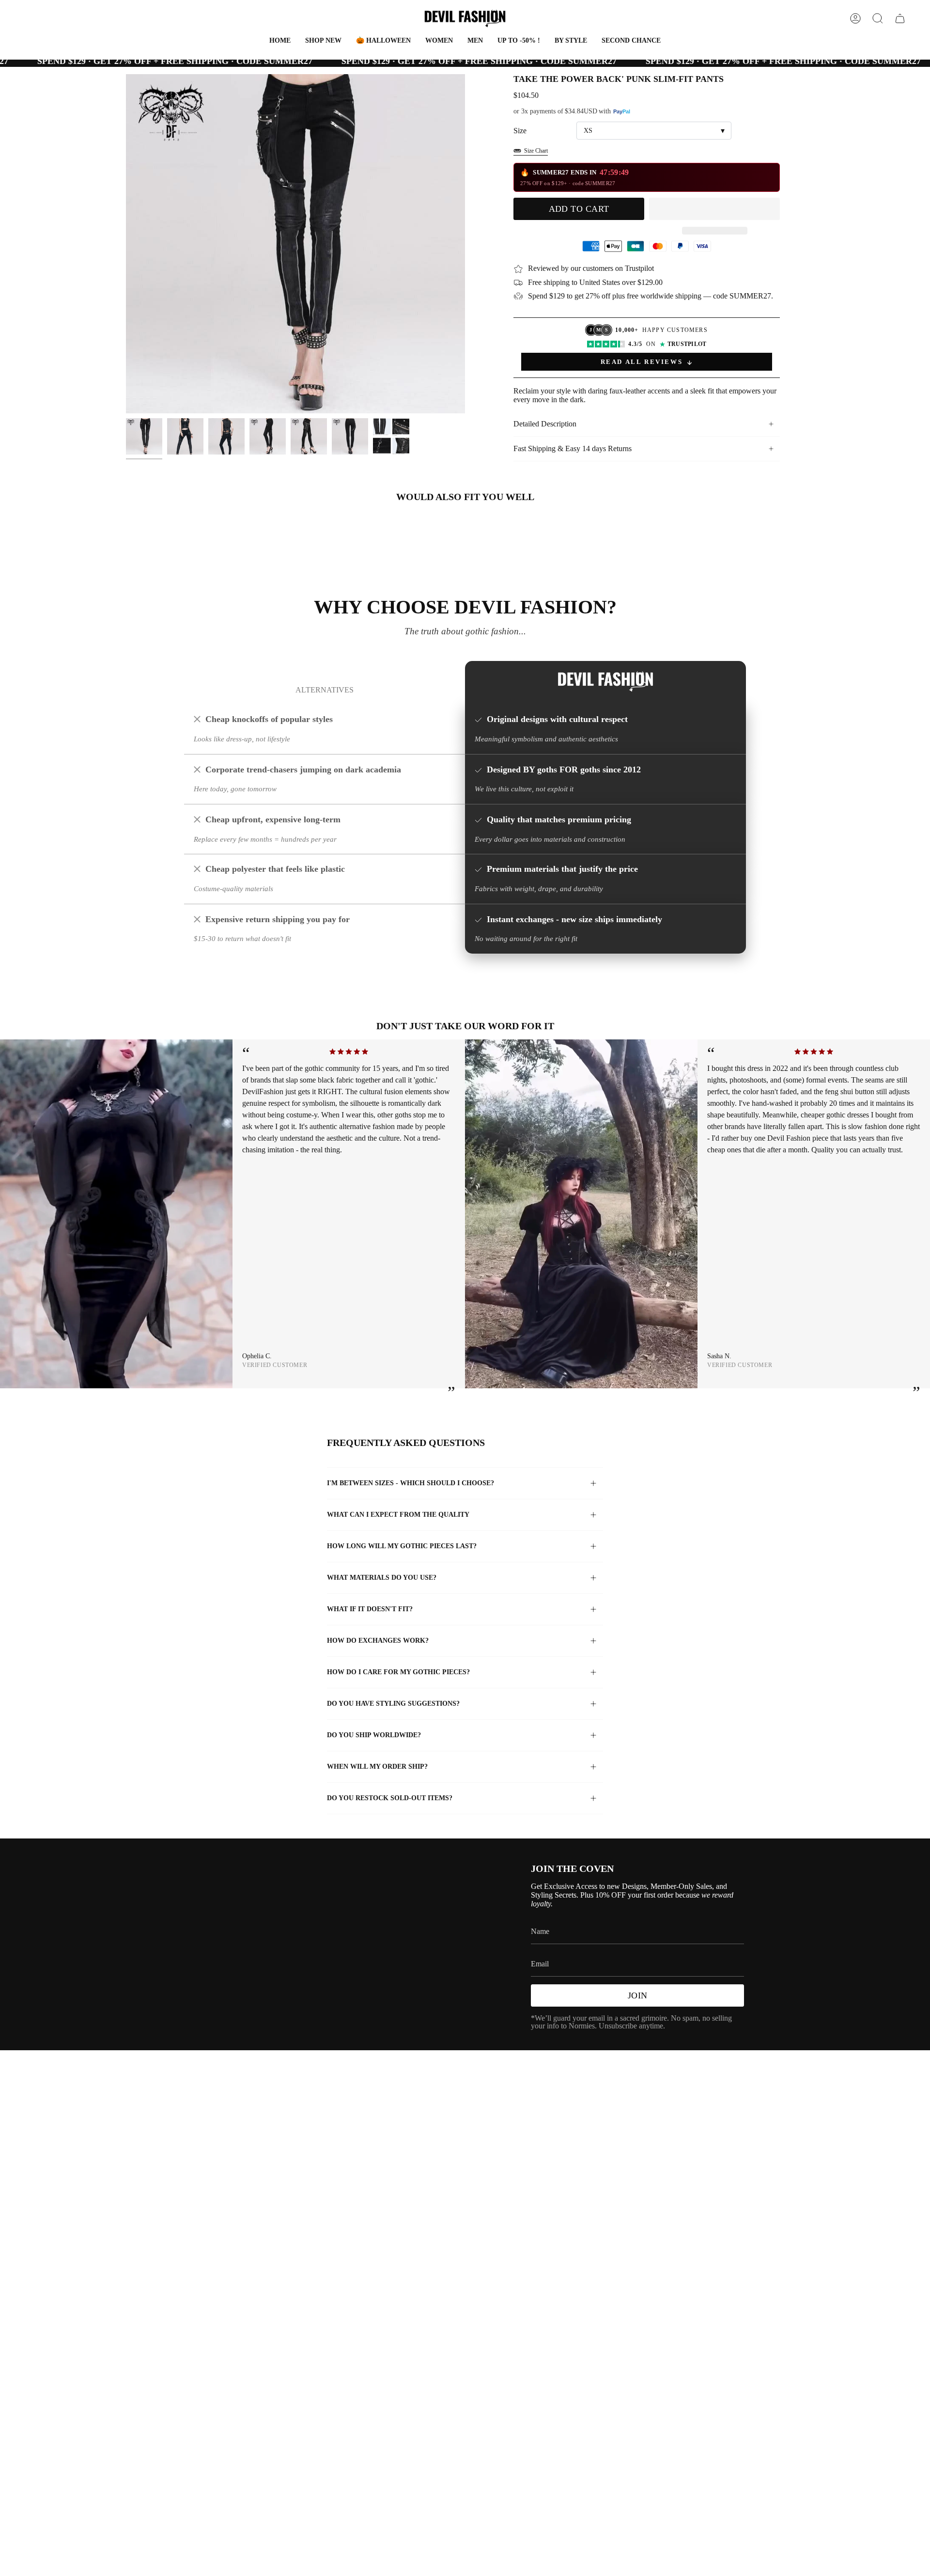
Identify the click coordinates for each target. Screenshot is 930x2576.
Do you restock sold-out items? (390, 1798)
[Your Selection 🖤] (900, 18)
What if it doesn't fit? (370, 1609)
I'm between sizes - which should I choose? (411, 1483)
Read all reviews (642, 362)
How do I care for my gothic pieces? (398, 1672)
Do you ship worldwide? (374, 1735)
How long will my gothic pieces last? (402, 1546)
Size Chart (536, 151)
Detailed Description (545, 424)
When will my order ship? (377, 1767)
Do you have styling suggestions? (393, 1704)
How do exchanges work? (378, 1641)
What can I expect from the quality (398, 1515)
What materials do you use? (382, 1578)
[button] (383, 41)
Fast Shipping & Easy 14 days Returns (573, 448)
